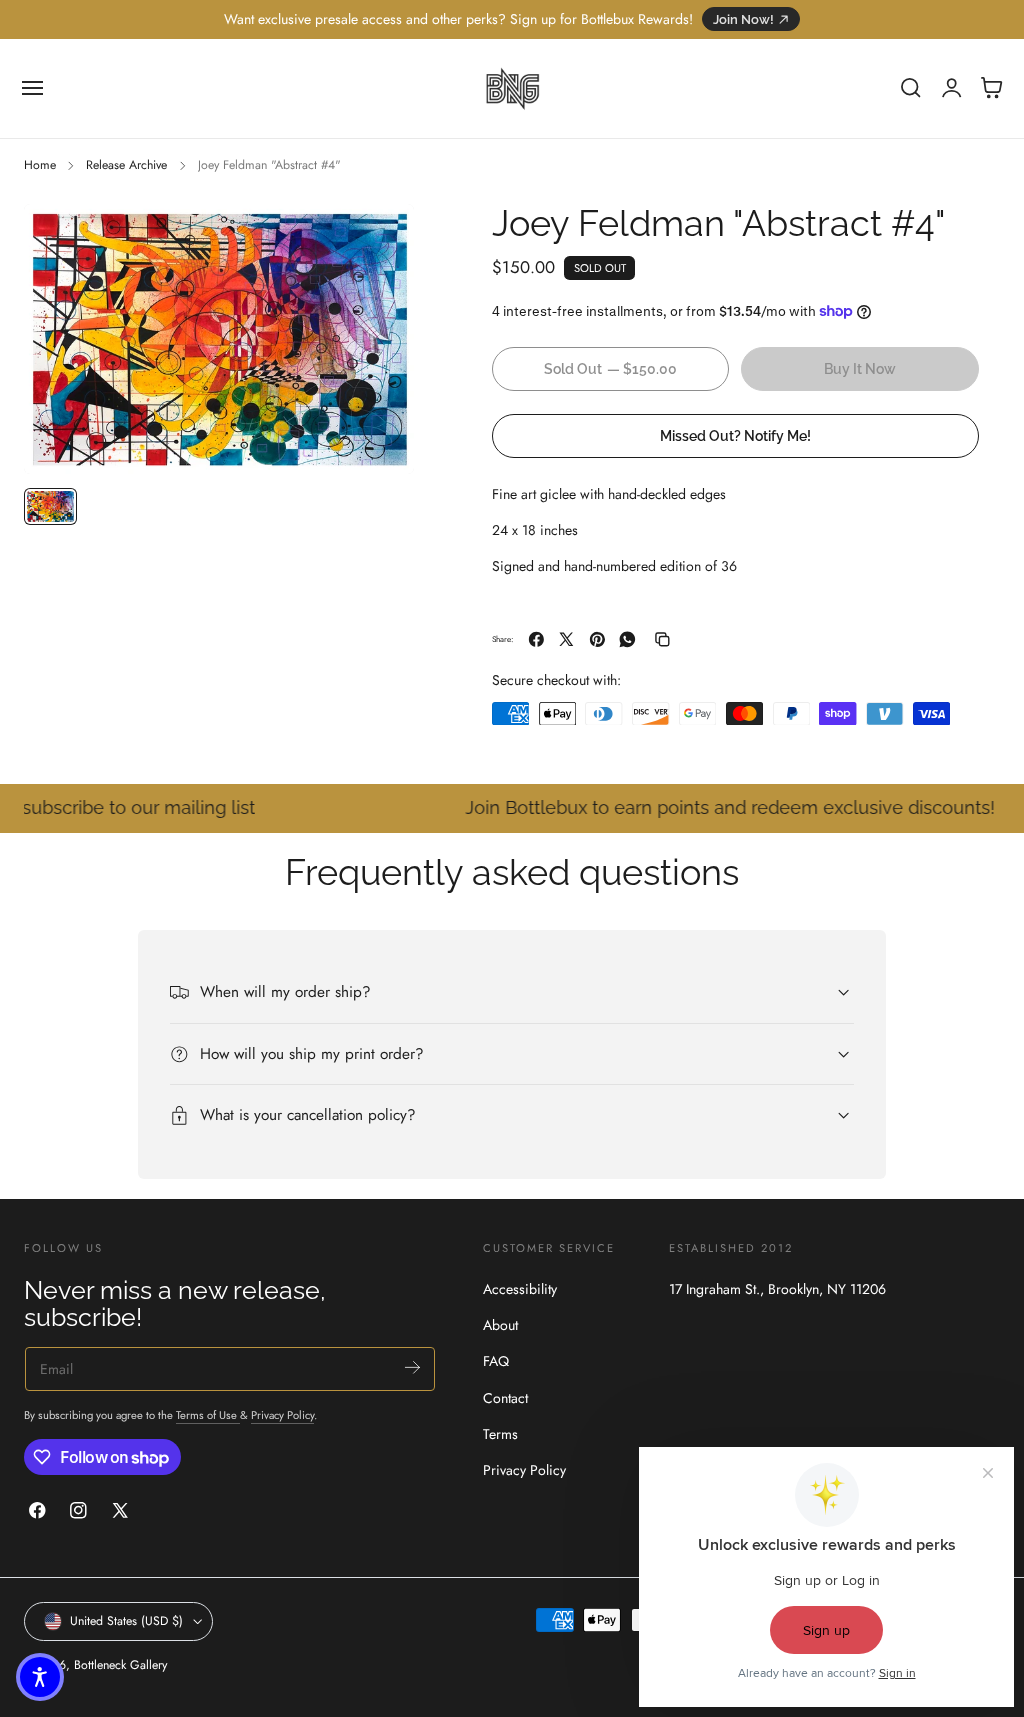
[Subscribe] (412, 1367)
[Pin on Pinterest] (597, 639)
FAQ (496, 1362)
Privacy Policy (282, 1415)
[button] (33, 88)
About (500, 1325)
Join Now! (743, 19)
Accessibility (520, 1289)
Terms (500, 1434)
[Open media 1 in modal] (379, 239)
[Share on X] (566, 639)
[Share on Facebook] (536, 639)
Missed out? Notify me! (735, 435)
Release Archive (126, 165)
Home (40, 165)
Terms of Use (208, 1415)
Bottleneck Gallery (120, 1665)
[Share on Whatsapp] (627, 639)
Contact (505, 1398)
